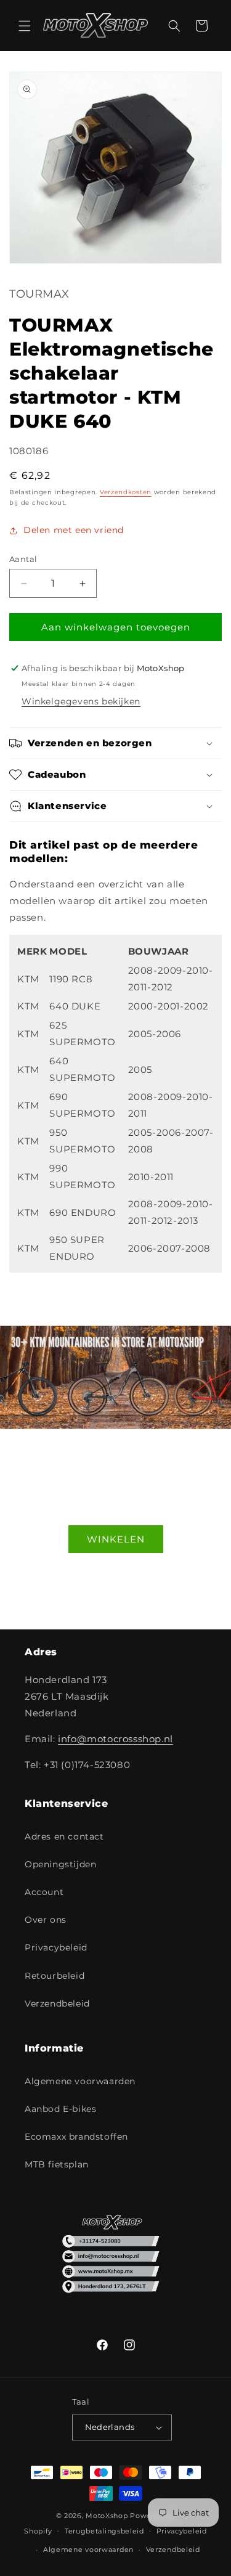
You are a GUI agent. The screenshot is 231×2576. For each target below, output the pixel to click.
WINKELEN (116, 1539)
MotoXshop (107, 2516)
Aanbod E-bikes (60, 2109)
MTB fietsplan (57, 2164)
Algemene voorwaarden (80, 2081)
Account (44, 1892)
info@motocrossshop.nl (115, 1739)
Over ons (46, 1920)
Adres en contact (64, 1836)
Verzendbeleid (57, 2003)
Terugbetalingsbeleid (104, 2531)
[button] (25, 26)
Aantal (23, 559)
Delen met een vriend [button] (74, 530)
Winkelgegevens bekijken (81, 701)
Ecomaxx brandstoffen (76, 2137)
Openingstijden (60, 1864)
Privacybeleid (56, 1947)
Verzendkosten (126, 492)
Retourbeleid (55, 1976)
